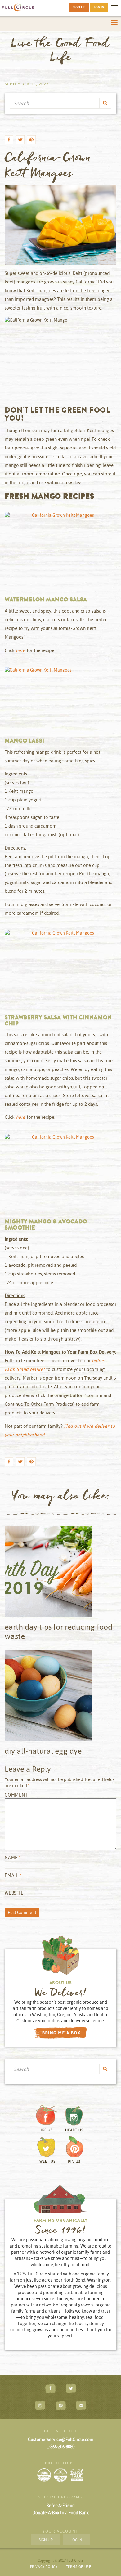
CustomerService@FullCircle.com (61, 2440)
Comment (16, 1795)
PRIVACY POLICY (44, 2567)
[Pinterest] (31, 141)
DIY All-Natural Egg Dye (43, 1751)
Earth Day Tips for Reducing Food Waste (58, 1631)
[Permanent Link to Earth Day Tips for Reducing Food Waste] (60, 1574)
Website (14, 1893)
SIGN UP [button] (79, 7)
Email (13, 1875)
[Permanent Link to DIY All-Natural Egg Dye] (60, 1698)
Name (13, 1858)
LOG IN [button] (99, 7)
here (21, 650)
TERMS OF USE (79, 2567)
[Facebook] (9, 141)
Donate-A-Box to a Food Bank (60, 2513)
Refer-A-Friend (60, 2506)
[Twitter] (20, 141)
